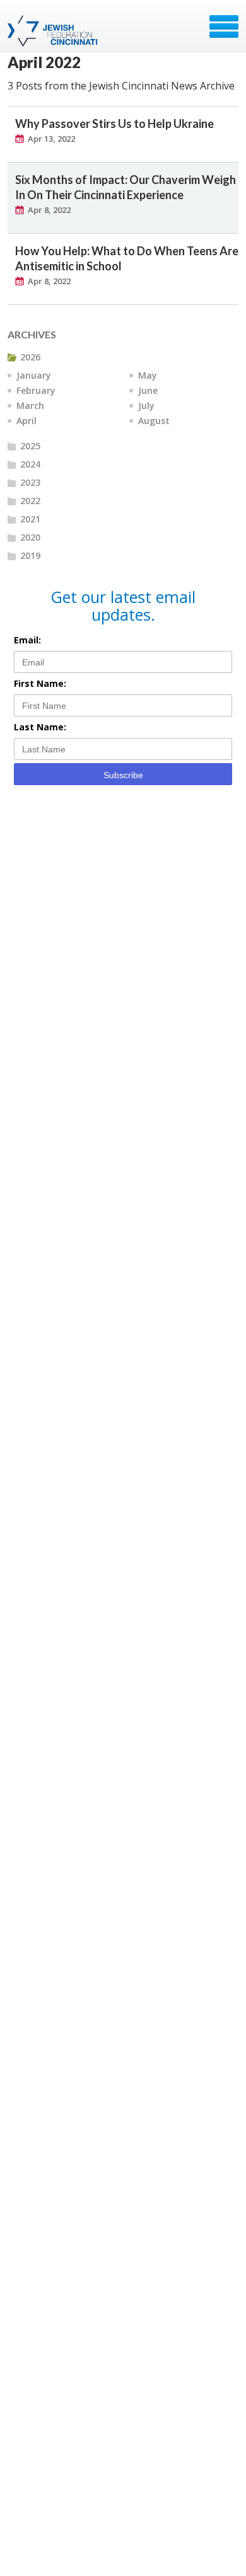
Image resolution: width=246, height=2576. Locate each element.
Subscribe (123, 775)
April (26, 421)
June (148, 390)
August (154, 421)
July (146, 405)
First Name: (40, 683)
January (34, 375)
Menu (224, 26)
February (36, 390)
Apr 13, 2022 (51, 139)
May (148, 375)
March (30, 405)
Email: (27, 640)
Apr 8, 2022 (49, 210)
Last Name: (40, 727)
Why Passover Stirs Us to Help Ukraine (114, 124)
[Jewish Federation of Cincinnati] (54, 31)
